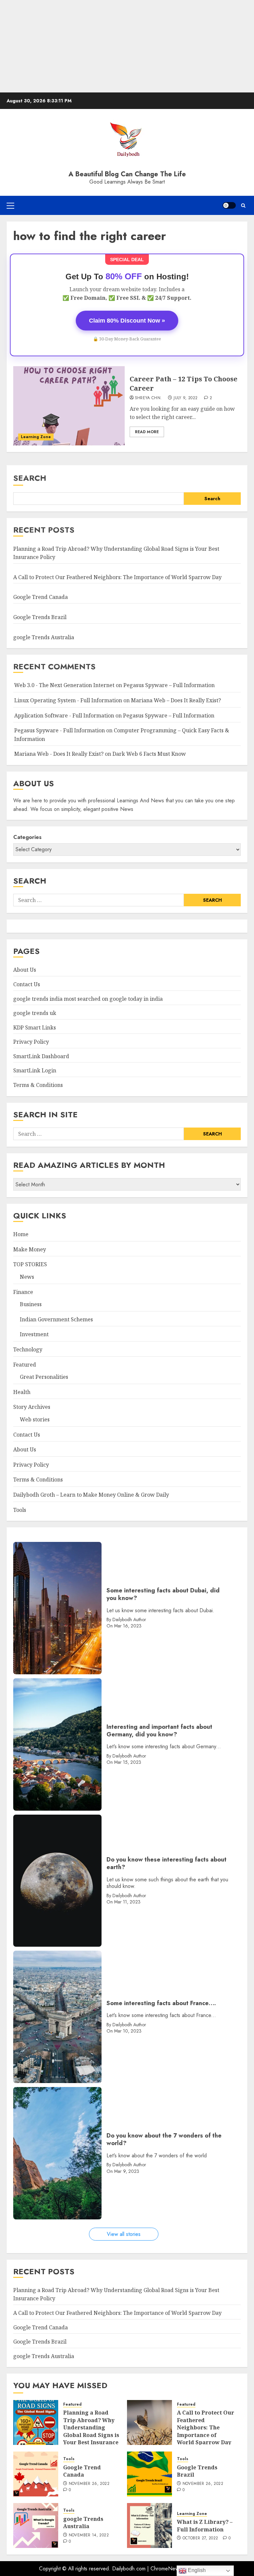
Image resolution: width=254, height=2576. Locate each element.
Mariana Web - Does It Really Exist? (59, 754)
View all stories (124, 2234)
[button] (10, 205)
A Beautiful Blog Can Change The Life (127, 174)
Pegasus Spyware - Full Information (60, 730)
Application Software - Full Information (64, 715)
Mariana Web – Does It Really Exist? (176, 700)
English (196, 2570)
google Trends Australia (44, 637)
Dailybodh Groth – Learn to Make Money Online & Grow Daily (91, 1495)
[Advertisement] (127, 46)
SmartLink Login (35, 1070)
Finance (23, 1292)
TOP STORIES (30, 1264)
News (27, 1277)
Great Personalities (44, 1377)
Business (31, 1304)
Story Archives (32, 1407)
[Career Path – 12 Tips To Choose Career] (69, 406)
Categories (27, 837)
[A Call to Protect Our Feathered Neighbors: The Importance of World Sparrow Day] (149, 2422)
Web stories (35, 1419)
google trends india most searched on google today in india (88, 999)
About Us (25, 970)
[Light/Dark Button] (229, 205)
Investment (34, 1334)
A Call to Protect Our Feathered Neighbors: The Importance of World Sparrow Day (117, 577)
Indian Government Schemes (56, 1319)
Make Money (30, 1249)
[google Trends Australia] (36, 2525)
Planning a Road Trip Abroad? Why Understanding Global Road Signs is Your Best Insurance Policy (91, 2431)
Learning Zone (36, 437)
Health (22, 1392)
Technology (28, 1349)
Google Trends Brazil (41, 617)
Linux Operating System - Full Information (68, 700)
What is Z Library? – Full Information (205, 2525)
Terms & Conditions (38, 1085)
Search (30, 478)
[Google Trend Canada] (36, 2474)
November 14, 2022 (89, 2535)
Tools (20, 1510)
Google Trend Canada (41, 597)
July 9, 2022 (186, 398)
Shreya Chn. (148, 398)
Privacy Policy (31, 1042)
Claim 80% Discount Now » (127, 321)
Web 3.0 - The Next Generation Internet (64, 685)
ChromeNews (166, 2569)
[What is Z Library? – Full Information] (149, 2525)
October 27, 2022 (200, 2538)
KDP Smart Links (35, 1027)
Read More (147, 432)
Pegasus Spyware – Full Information (169, 685)
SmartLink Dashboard (41, 1056)
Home (21, 1234)
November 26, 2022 (89, 2484)
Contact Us (27, 984)
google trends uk (35, 1013)
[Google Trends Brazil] (149, 2474)
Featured (25, 1365)
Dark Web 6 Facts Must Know (149, 754)
